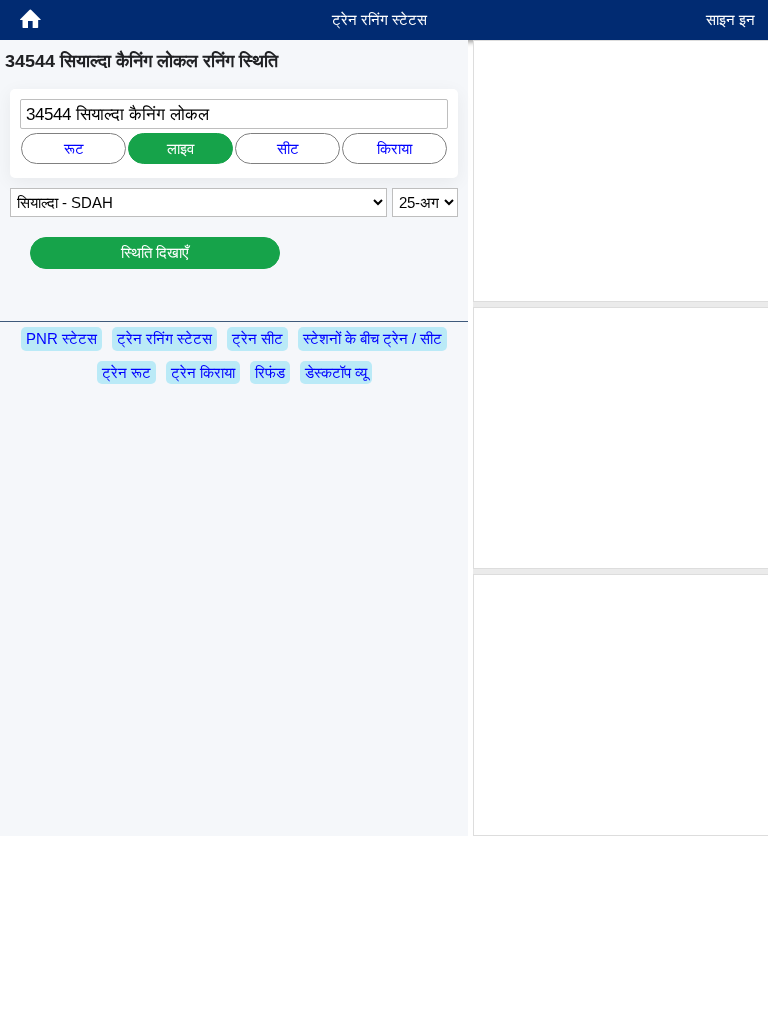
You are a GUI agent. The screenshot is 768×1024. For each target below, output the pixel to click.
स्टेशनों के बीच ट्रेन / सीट (372, 338)
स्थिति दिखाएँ (155, 252)
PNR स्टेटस (61, 338)
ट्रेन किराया (203, 372)
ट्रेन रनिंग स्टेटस (164, 338)
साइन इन (730, 19)
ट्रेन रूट (126, 372)
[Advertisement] (623, 171)
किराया (394, 148)
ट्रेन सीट (257, 338)
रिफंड (270, 372)
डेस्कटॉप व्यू (336, 372)
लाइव (180, 148)
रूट (74, 148)
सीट (288, 148)
